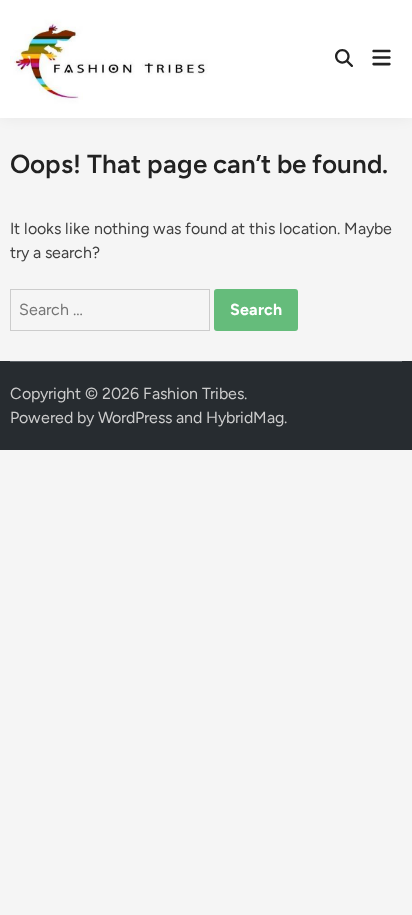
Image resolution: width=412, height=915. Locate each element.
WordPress (135, 417)
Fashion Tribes (193, 393)
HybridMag (245, 417)
